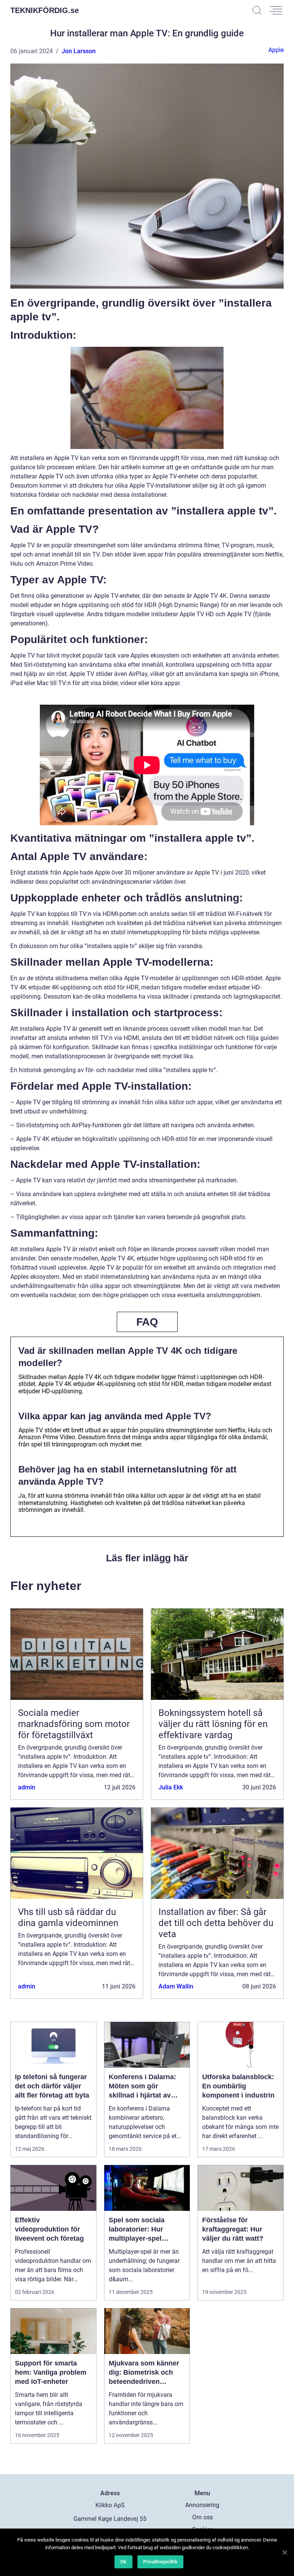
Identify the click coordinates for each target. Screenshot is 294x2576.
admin (27, 1787)
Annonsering (202, 2505)
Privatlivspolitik (160, 2562)
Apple (276, 50)
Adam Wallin (176, 1986)
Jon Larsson (79, 51)
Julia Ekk (171, 1787)
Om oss (203, 2517)
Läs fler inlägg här (147, 1558)
